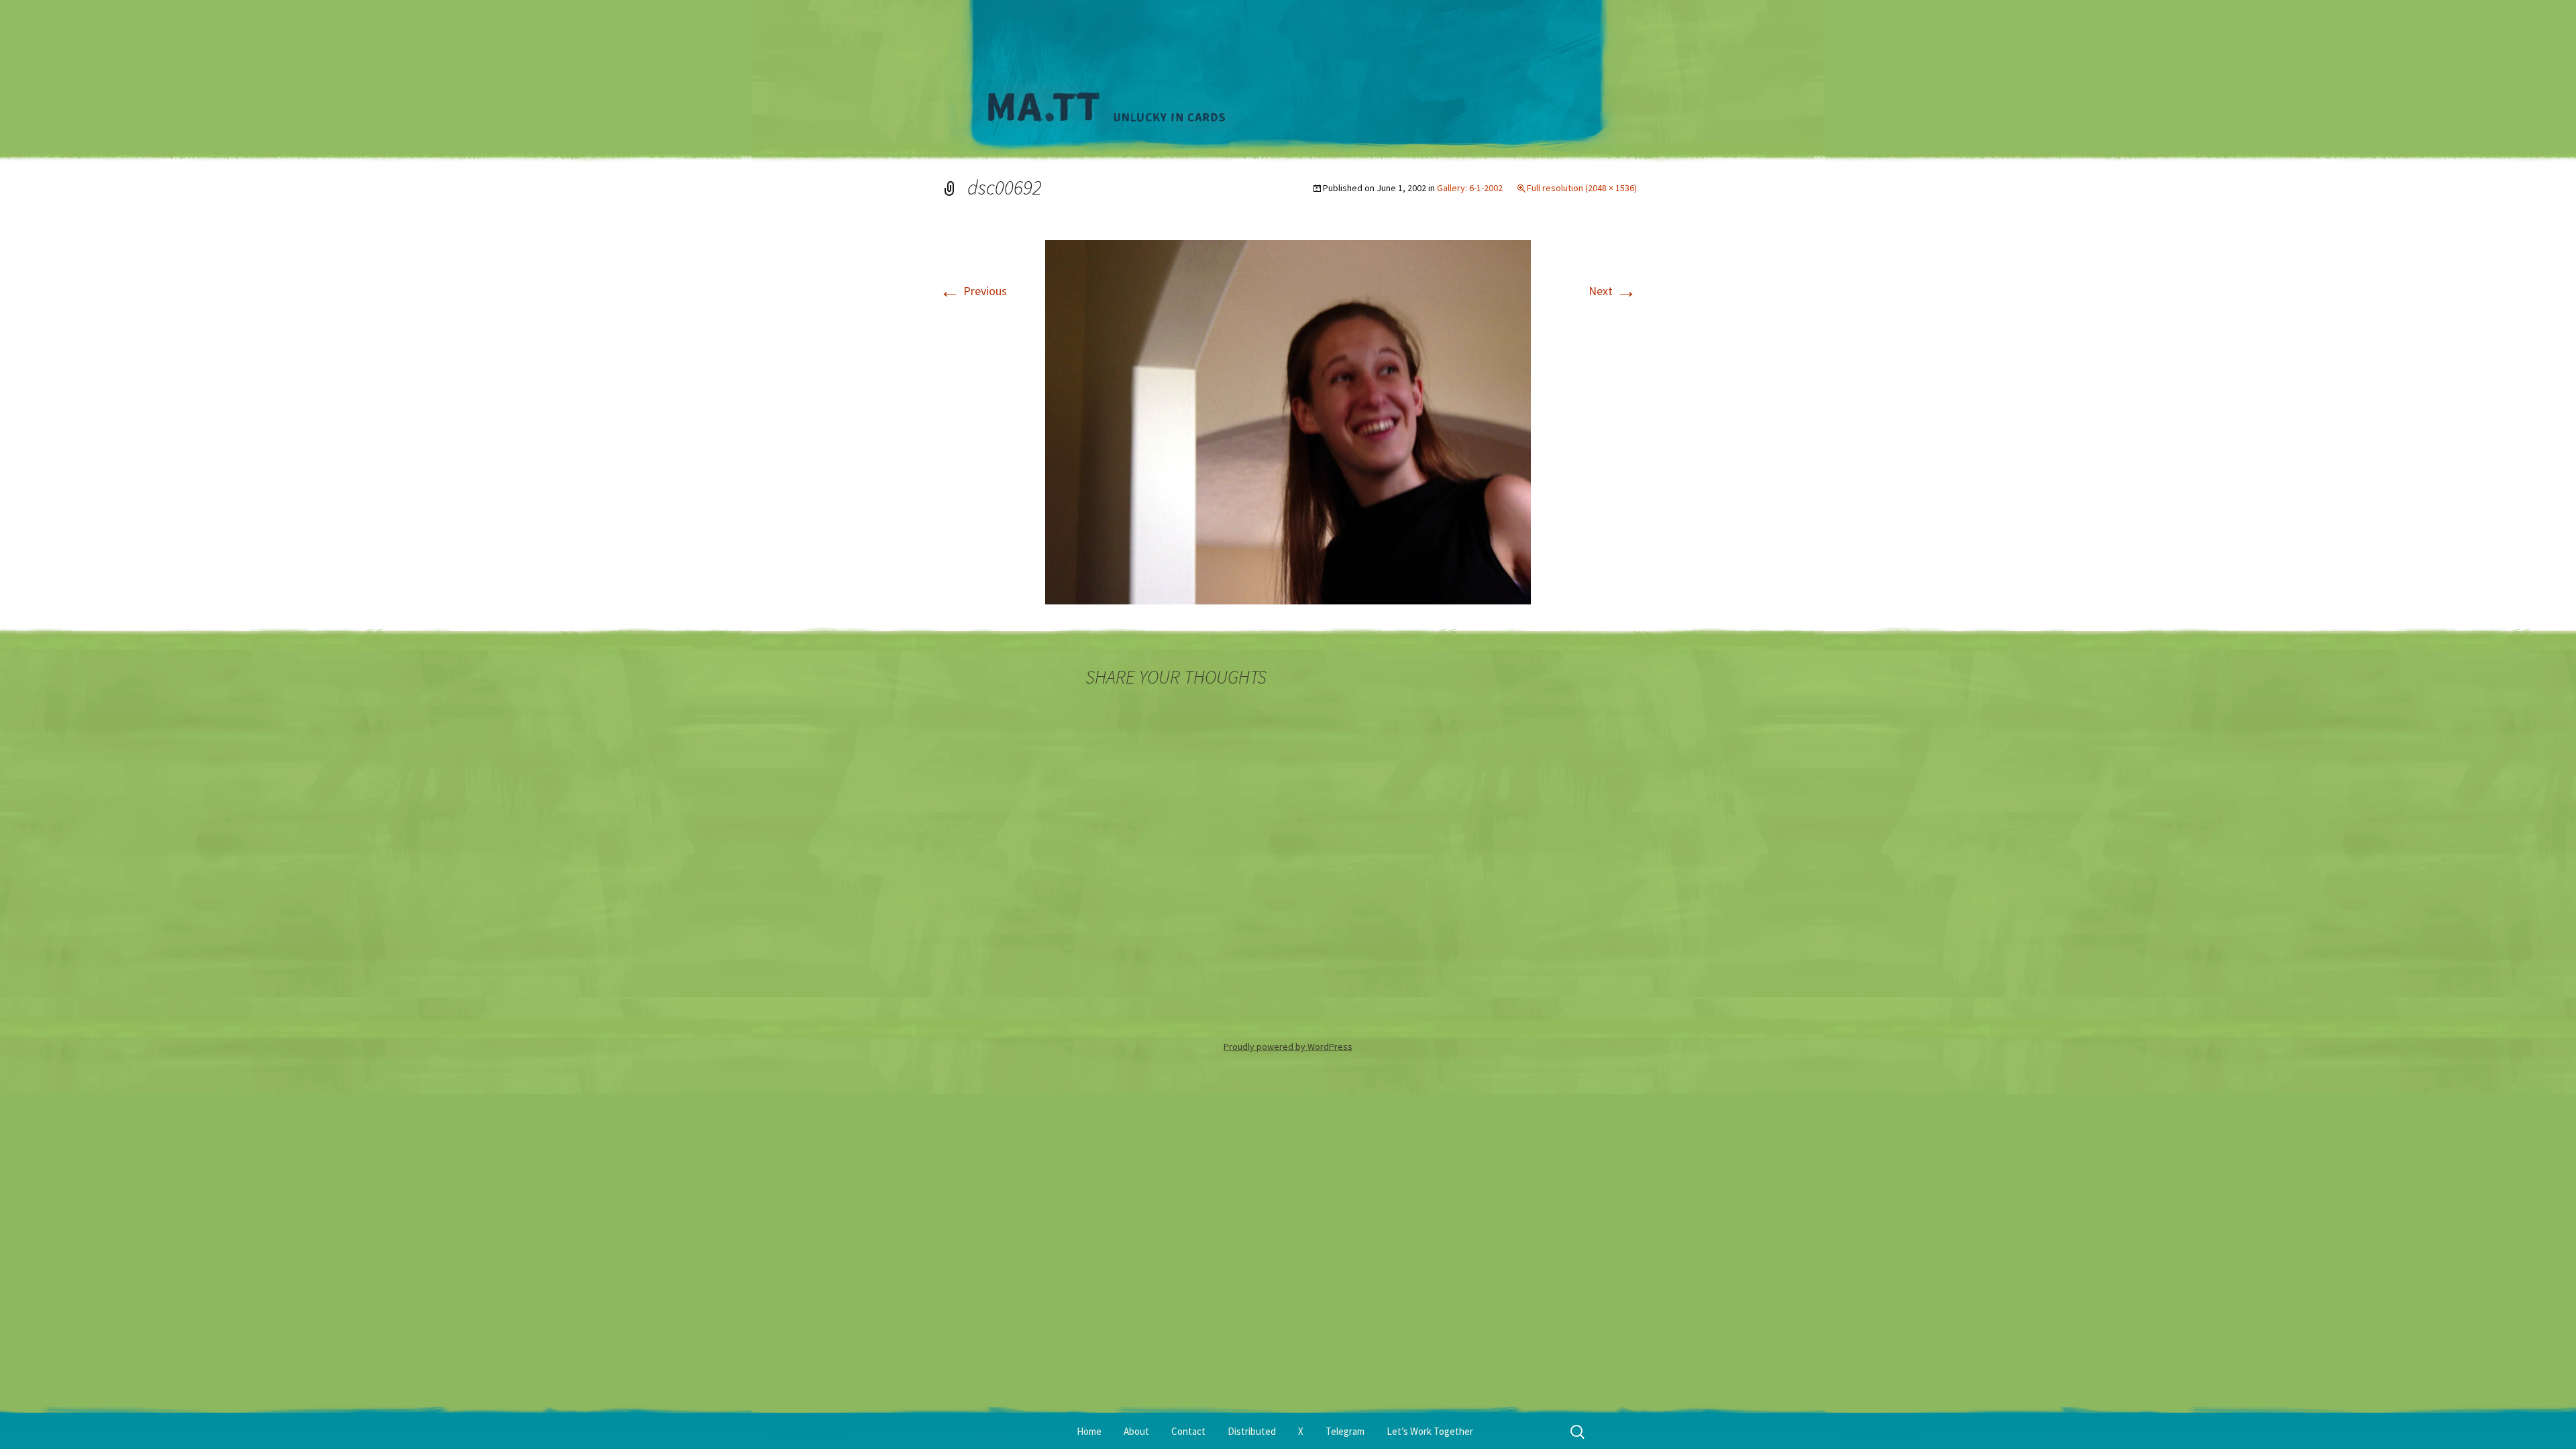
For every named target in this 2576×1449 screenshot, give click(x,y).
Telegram (1345, 1431)
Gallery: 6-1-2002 (1470, 188)
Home (1089, 1431)
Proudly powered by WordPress (1288, 1046)
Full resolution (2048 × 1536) (1582, 188)
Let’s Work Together (1430, 1431)
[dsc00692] (1288, 421)
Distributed (1252, 1431)
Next (1613, 291)
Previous (973, 291)
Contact (1188, 1431)
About (1136, 1431)
